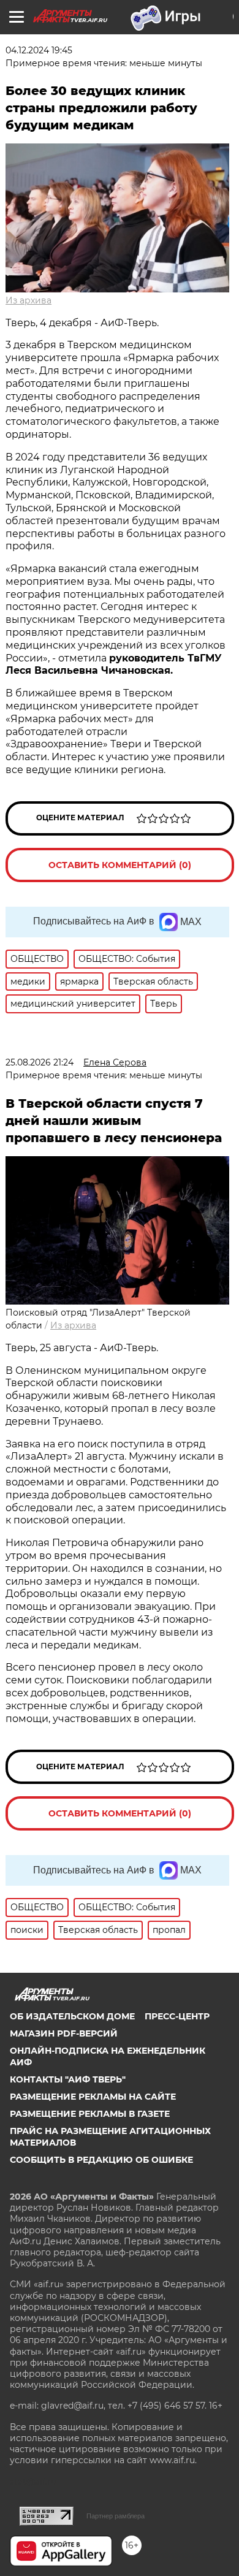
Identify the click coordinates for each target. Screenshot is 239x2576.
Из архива (28, 300)
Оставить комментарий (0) (120, 865)
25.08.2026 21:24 (40, 1062)
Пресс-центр (177, 2016)
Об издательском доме (72, 2016)
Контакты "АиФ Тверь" (68, 2079)
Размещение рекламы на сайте (93, 2097)
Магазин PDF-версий (64, 2033)
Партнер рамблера (116, 2516)
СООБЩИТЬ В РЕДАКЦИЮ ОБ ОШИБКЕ (101, 2160)
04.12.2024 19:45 (39, 50)
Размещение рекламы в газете (90, 2114)
